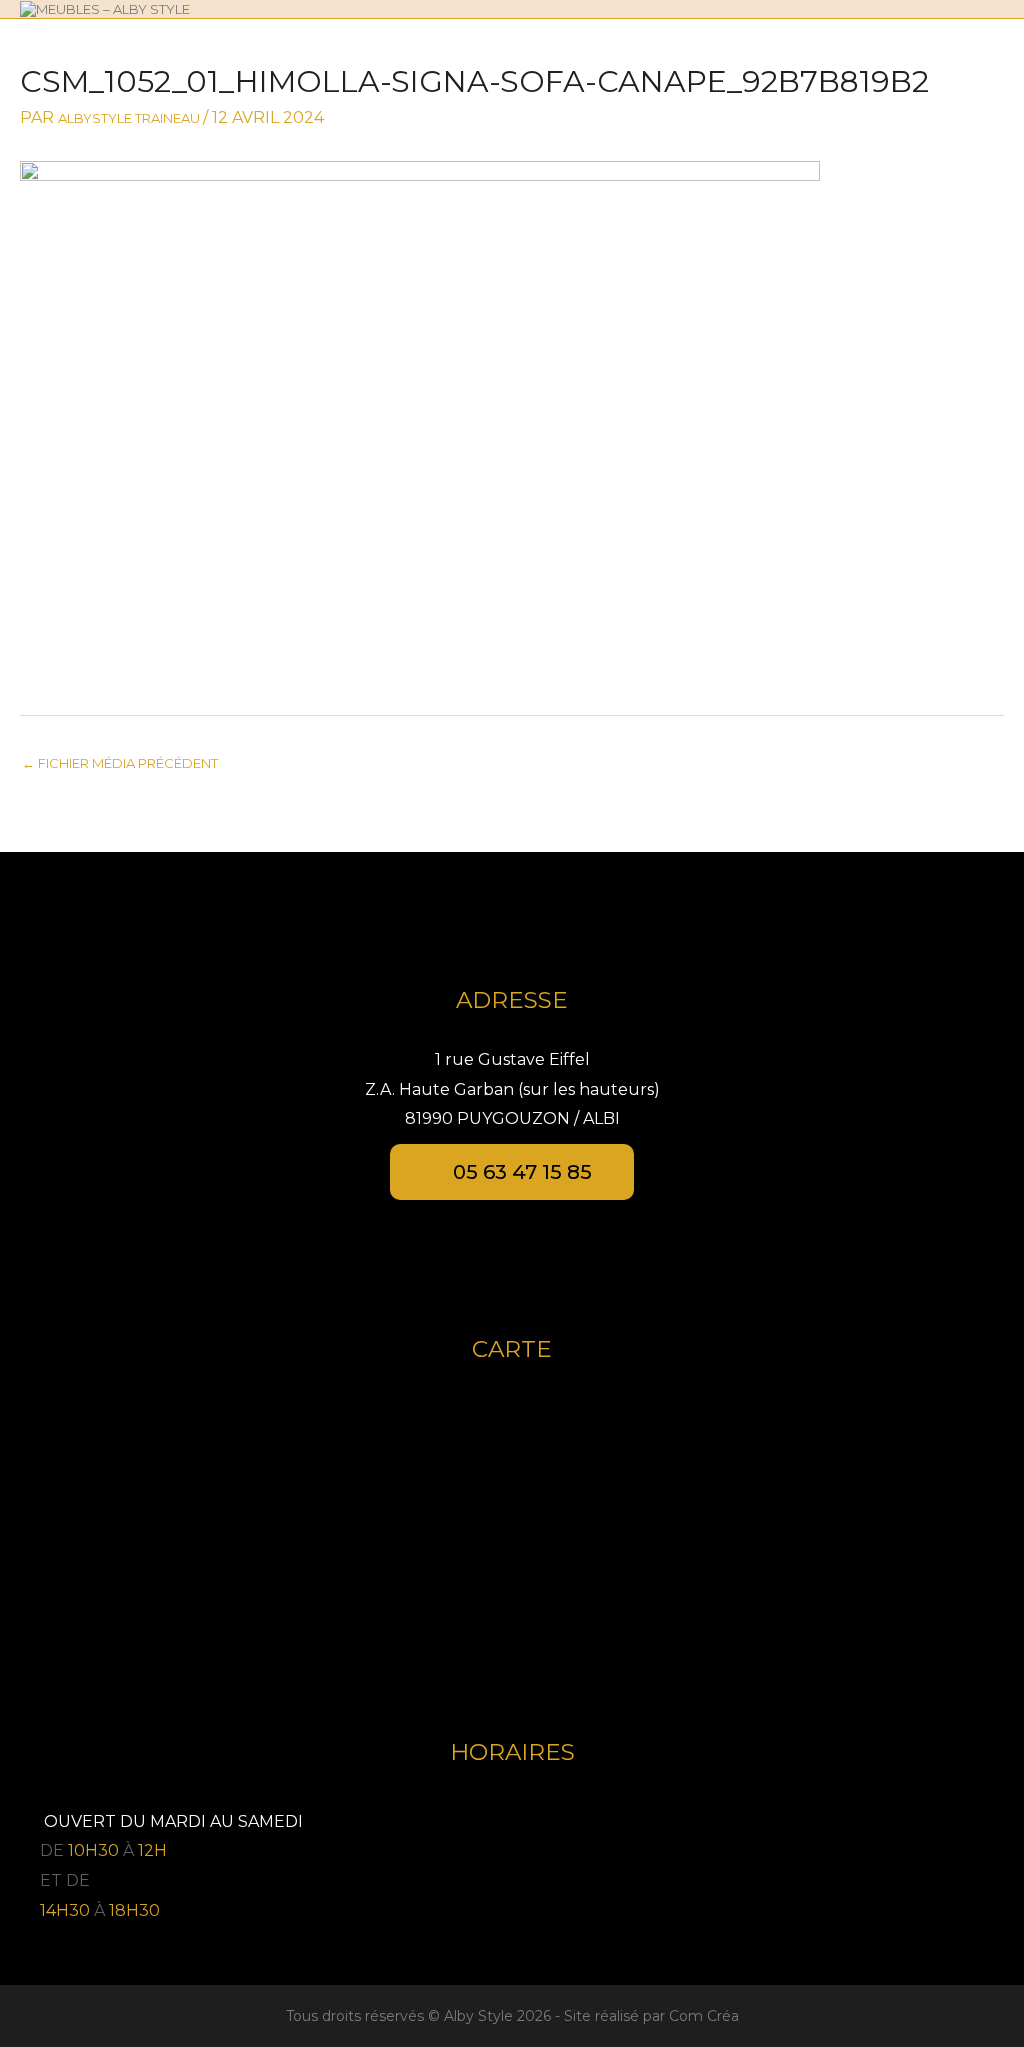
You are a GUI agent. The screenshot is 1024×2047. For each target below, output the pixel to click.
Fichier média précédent (120, 763)
